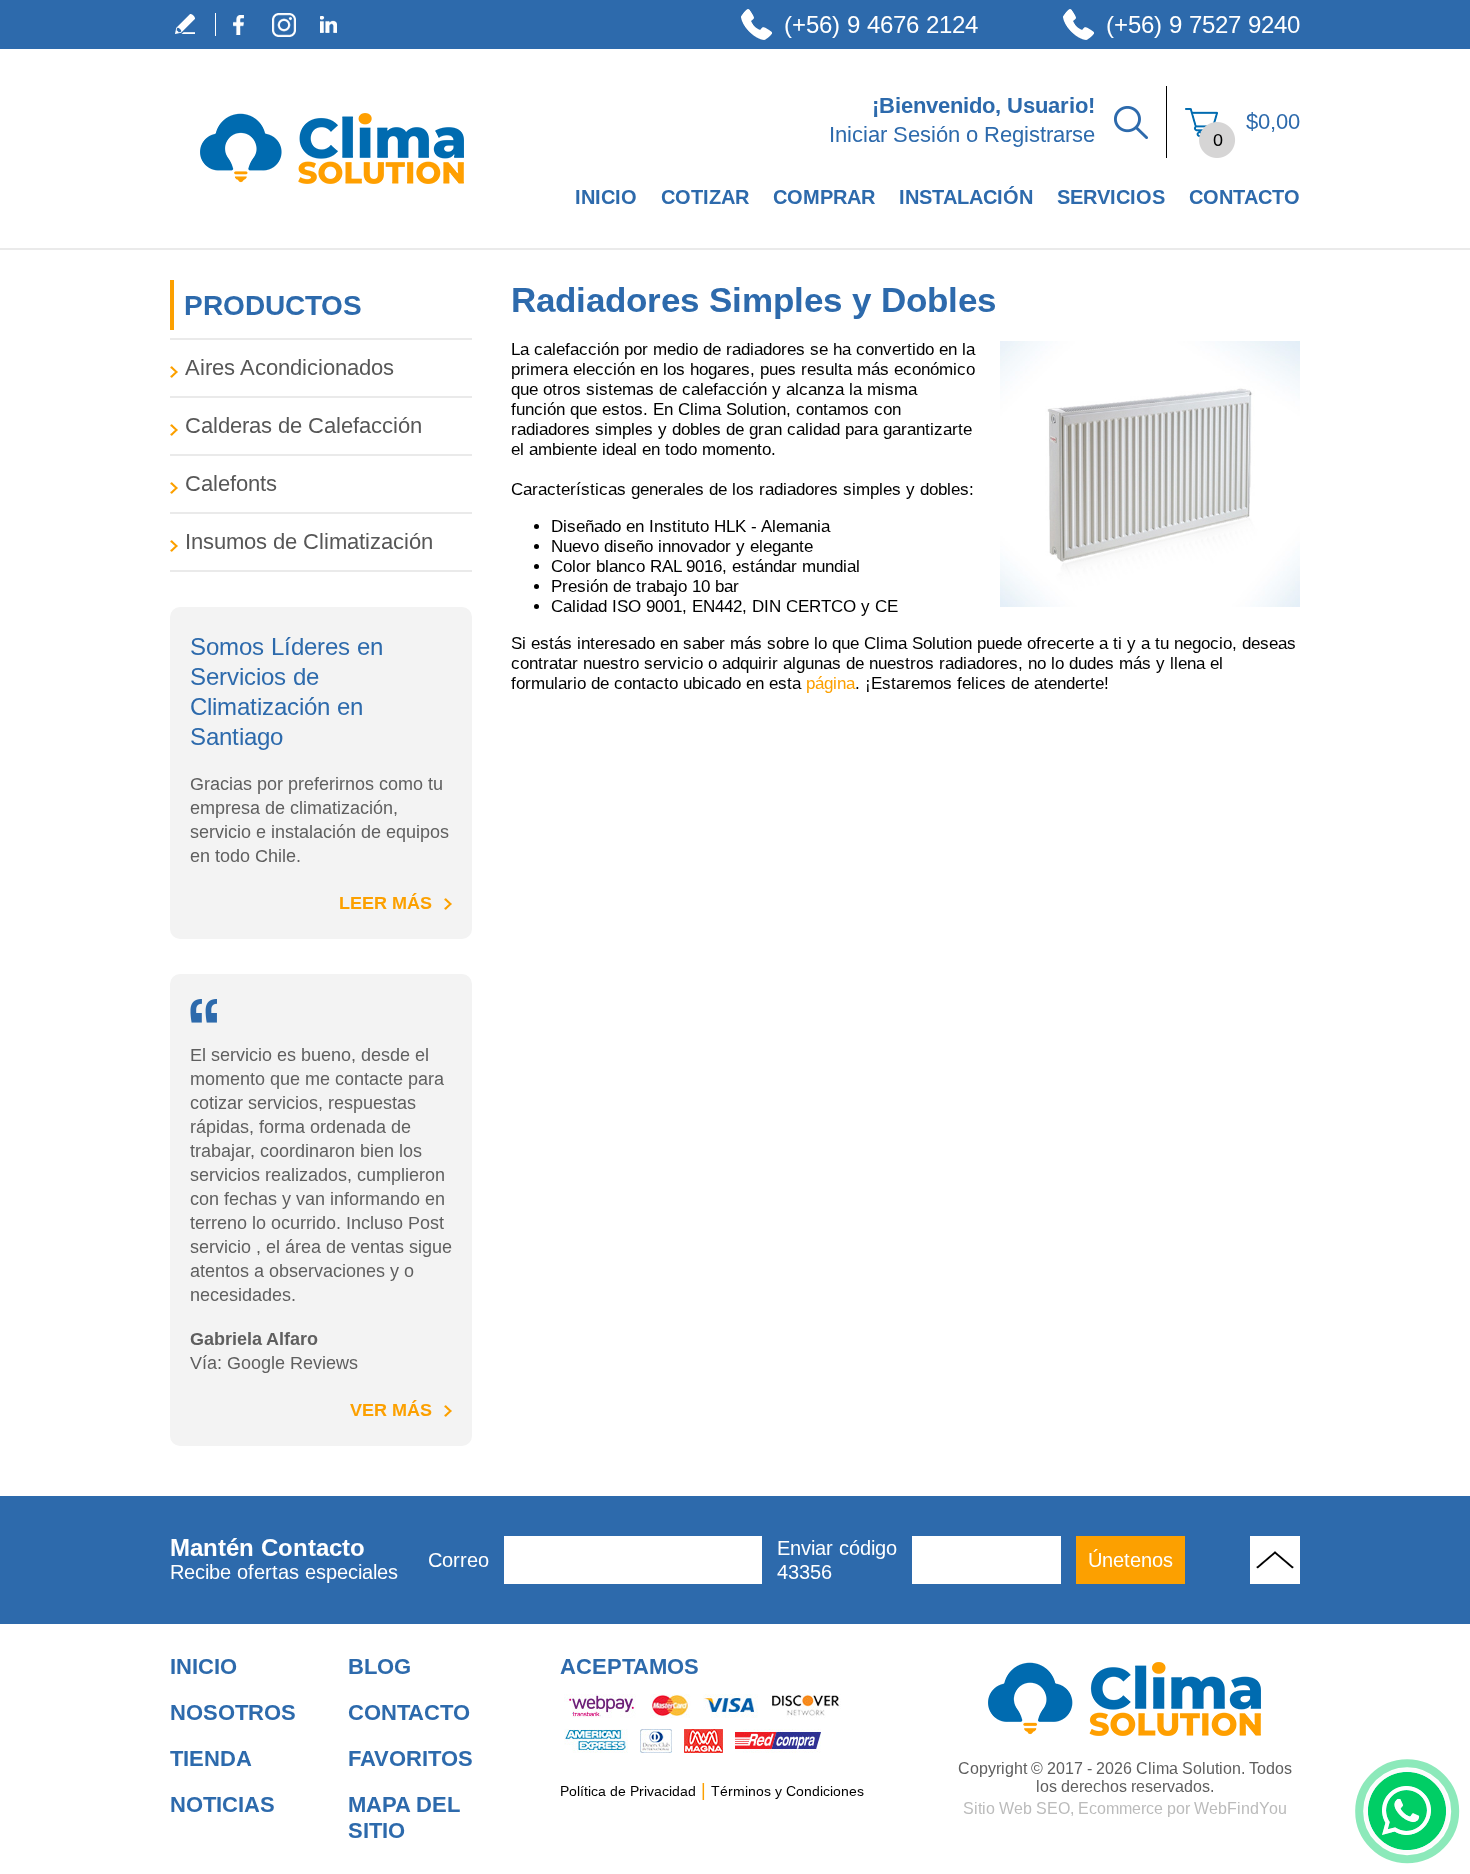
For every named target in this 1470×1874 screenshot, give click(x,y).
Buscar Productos (1131, 122)
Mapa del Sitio (404, 1817)
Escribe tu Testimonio (192, 24)
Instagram (283, 24)
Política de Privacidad (628, 1791)
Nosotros (233, 1712)
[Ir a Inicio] (332, 205)
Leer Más (385, 903)
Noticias (222, 1804)
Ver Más (391, 1410)
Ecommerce (1120, 1808)
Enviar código (837, 1560)
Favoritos (410, 1758)
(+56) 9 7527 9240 (1203, 24)
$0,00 (1273, 121)
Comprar (824, 197)
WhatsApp (1407, 1811)
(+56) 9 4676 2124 (881, 24)
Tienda (211, 1758)
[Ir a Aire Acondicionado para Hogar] (1125, 1699)
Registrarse (1039, 134)
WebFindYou (1240, 1808)
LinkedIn (328, 24)
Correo (458, 1560)
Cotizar (705, 197)
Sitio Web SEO (1016, 1808)
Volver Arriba (1275, 1560)
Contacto (1244, 197)
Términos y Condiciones (787, 1791)
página (830, 683)
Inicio (606, 197)
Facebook (238, 24)
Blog (379, 1666)
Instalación (966, 197)
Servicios (1111, 197)
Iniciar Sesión (894, 134)
